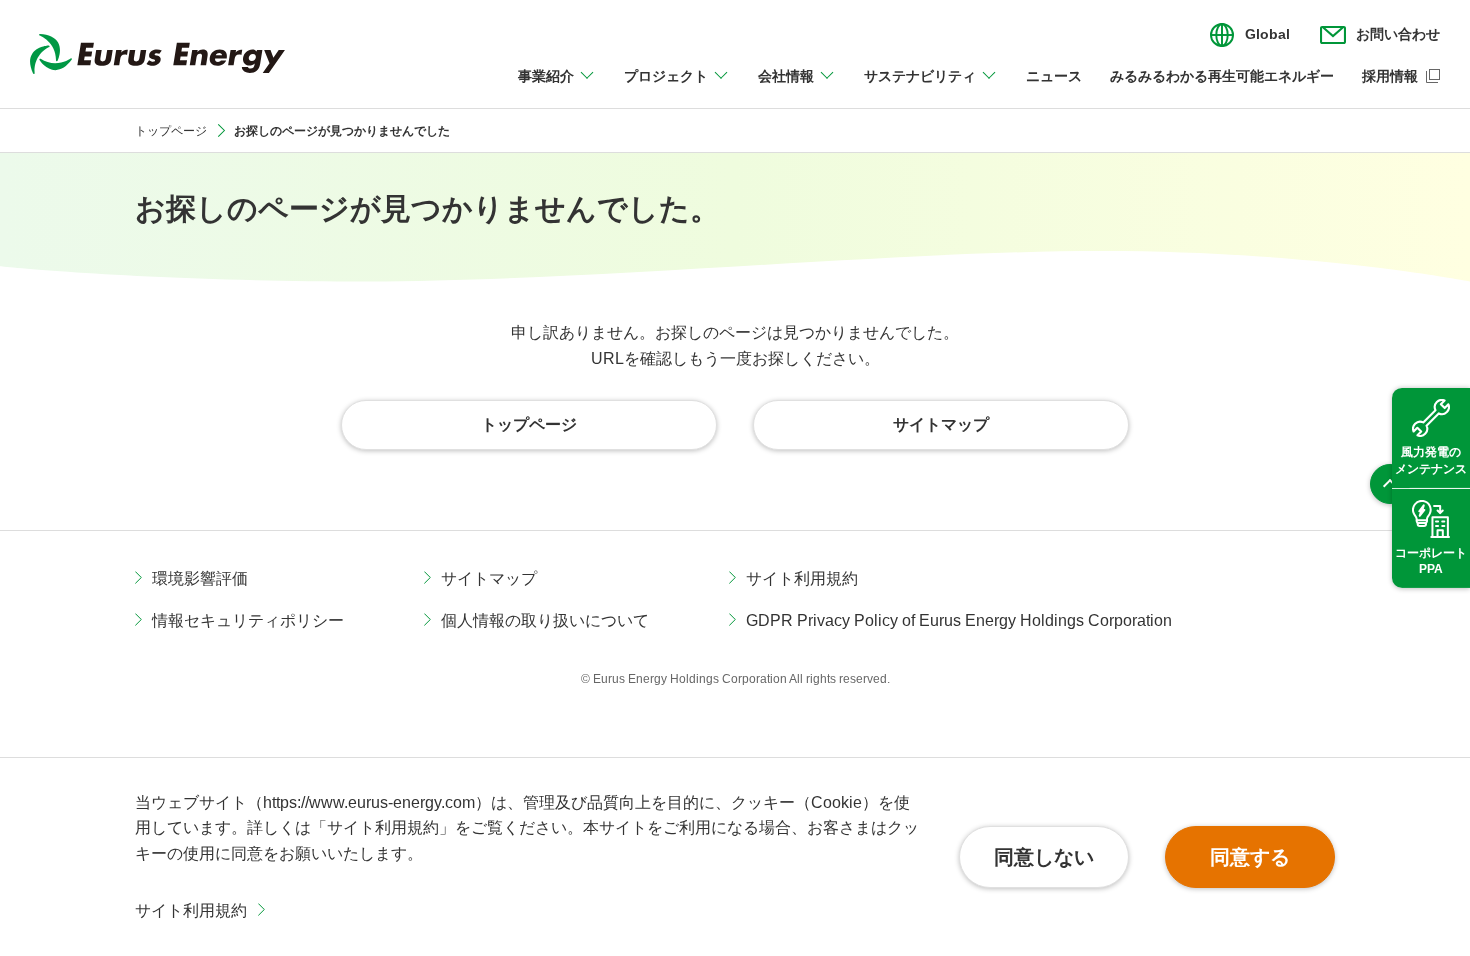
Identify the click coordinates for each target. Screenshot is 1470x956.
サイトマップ (489, 578)
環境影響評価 (200, 578)
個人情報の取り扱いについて (545, 620)
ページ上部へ (1390, 484)
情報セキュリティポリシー (248, 620)
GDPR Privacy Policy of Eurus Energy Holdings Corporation (959, 620)
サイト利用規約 (191, 910)
